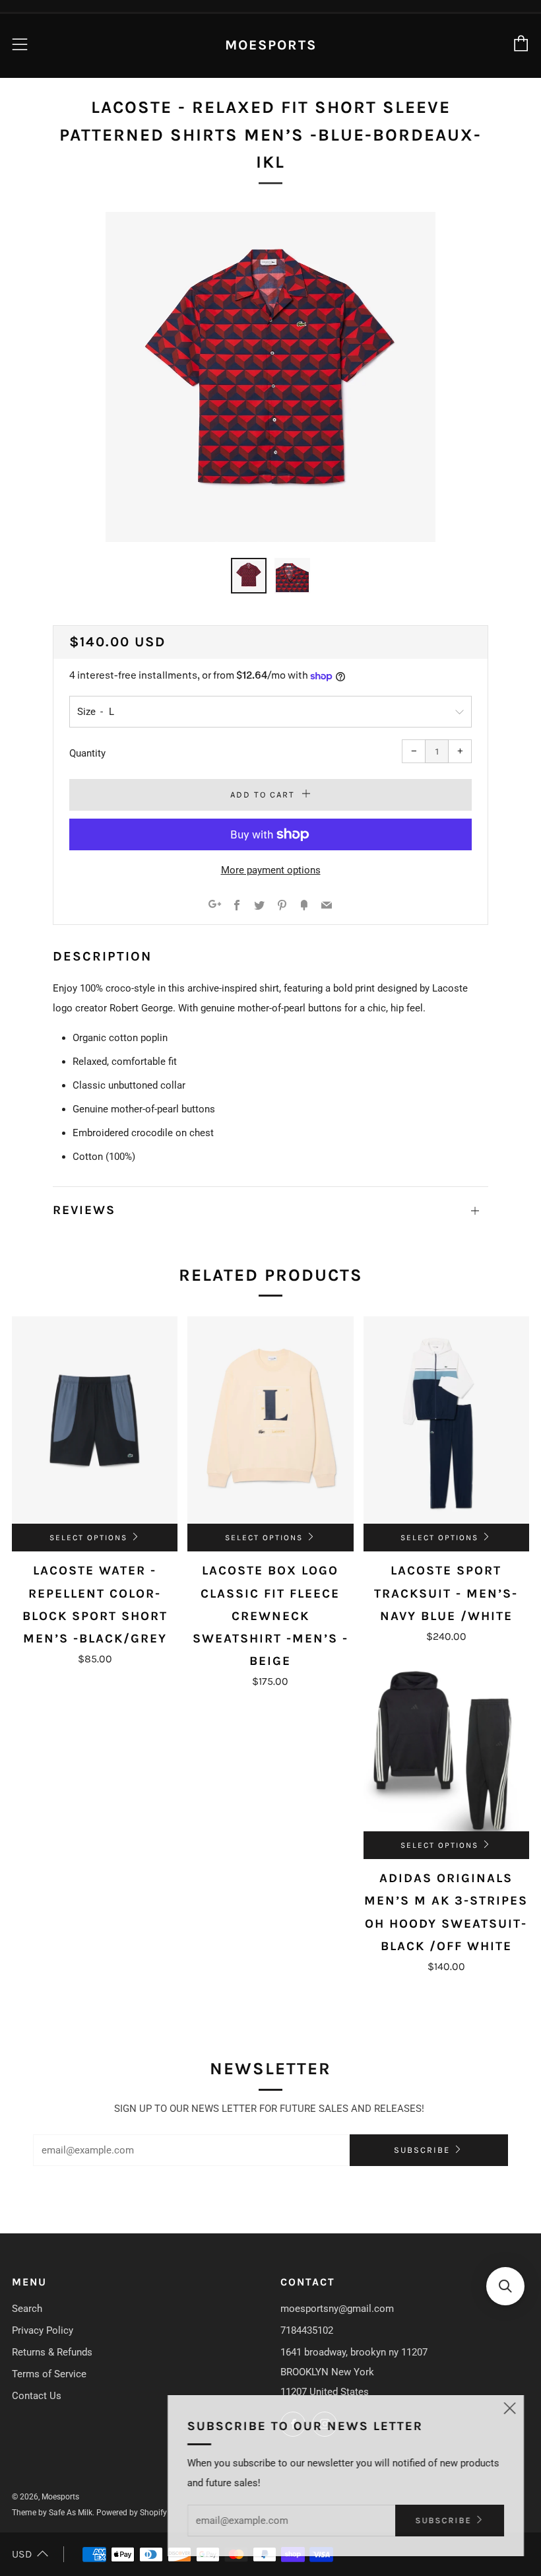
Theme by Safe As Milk (52, 2513)
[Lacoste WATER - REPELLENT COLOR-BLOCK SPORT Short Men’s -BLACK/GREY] (95, 1420)
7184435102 (307, 2330)
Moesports (271, 45)
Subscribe (422, 2150)
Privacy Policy (43, 2330)
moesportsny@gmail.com (337, 2309)
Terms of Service (49, 2374)
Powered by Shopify (132, 2513)
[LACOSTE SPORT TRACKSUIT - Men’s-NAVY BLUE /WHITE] (446, 1420)
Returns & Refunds (52, 2352)
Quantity (87, 753)
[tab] (249, 576)
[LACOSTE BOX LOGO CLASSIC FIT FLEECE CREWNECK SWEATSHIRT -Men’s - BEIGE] (270, 1420)
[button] (505, 2286)
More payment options (271, 870)
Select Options (88, 1538)
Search (27, 2309)
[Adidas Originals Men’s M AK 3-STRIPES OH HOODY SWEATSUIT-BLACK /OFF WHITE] (446, 1748)
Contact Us (37, 2396)
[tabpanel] (270, 377)
